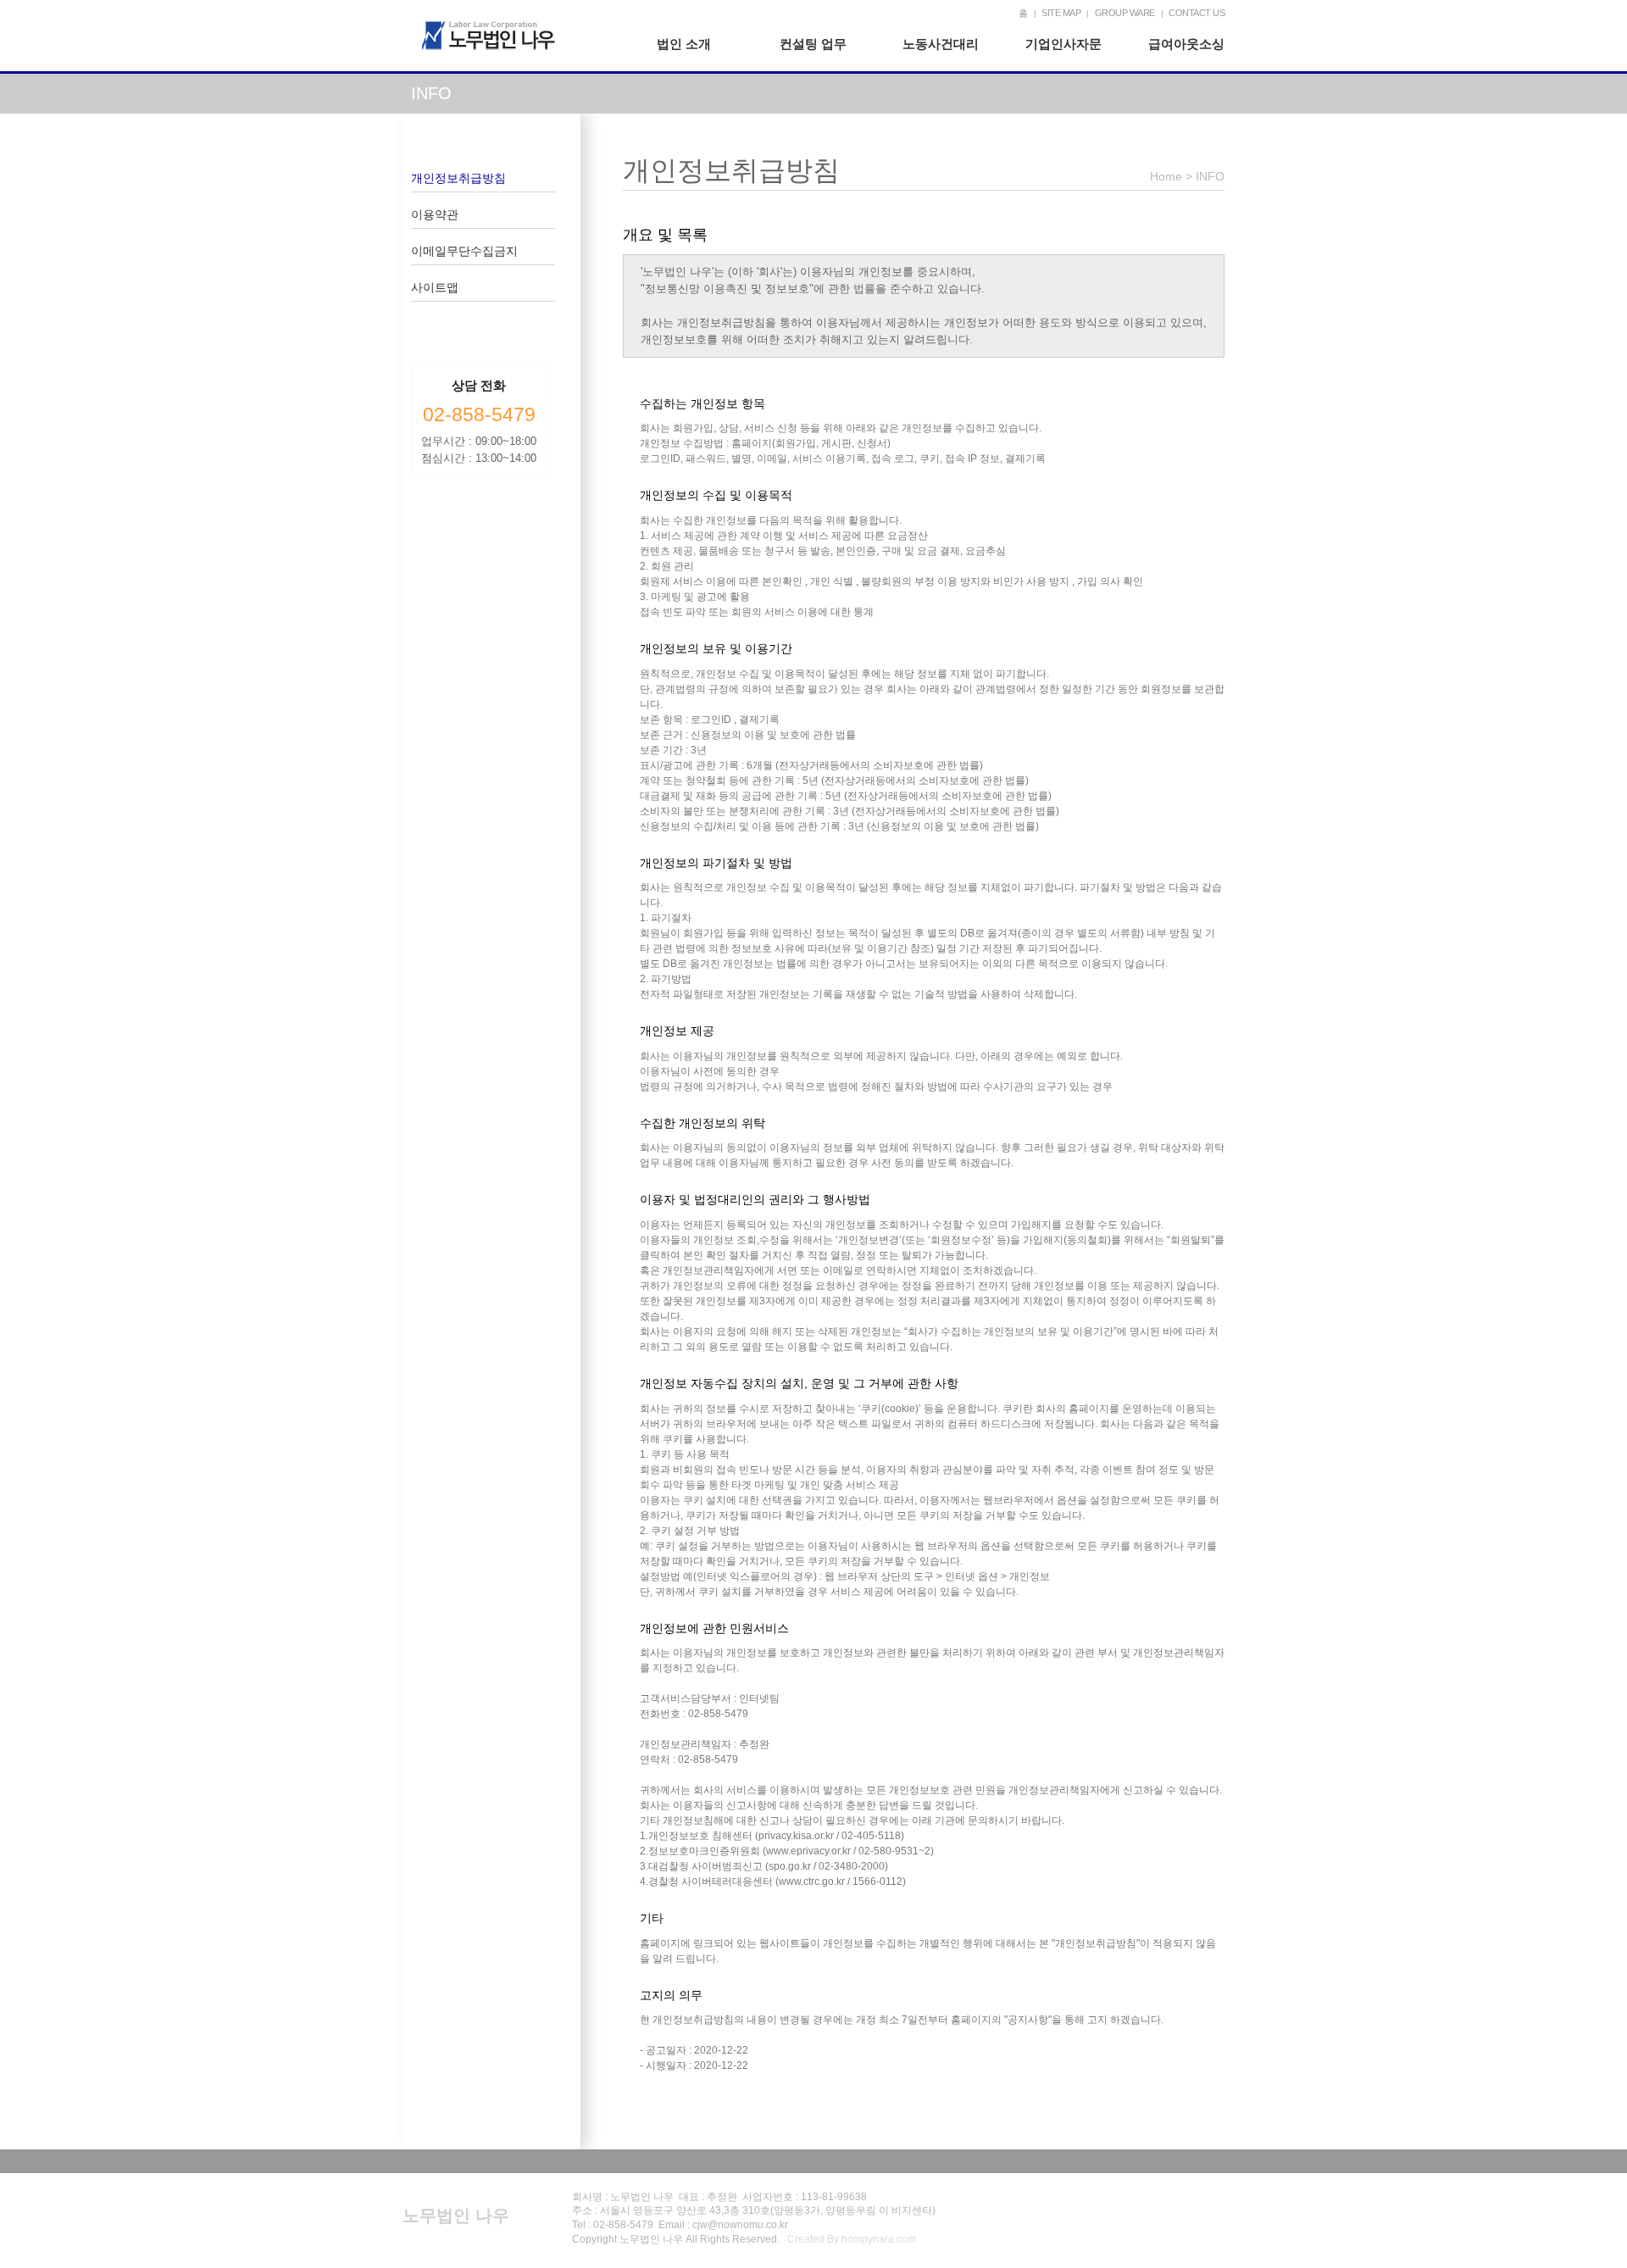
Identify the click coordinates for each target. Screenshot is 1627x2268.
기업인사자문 (1063, 44)
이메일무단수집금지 (464, 251)
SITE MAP (1061, 13)
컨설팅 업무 (813, 44)
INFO (1210, 176)
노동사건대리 (941, 44)
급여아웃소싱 (1186, 44)
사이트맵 (435, 287)
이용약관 (435, 214)
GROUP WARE (1125, 13)
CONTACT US (1197, 13)
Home (1166, 176)
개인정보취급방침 (458, 178)
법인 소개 (684, 44)
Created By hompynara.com (852, 2239)
